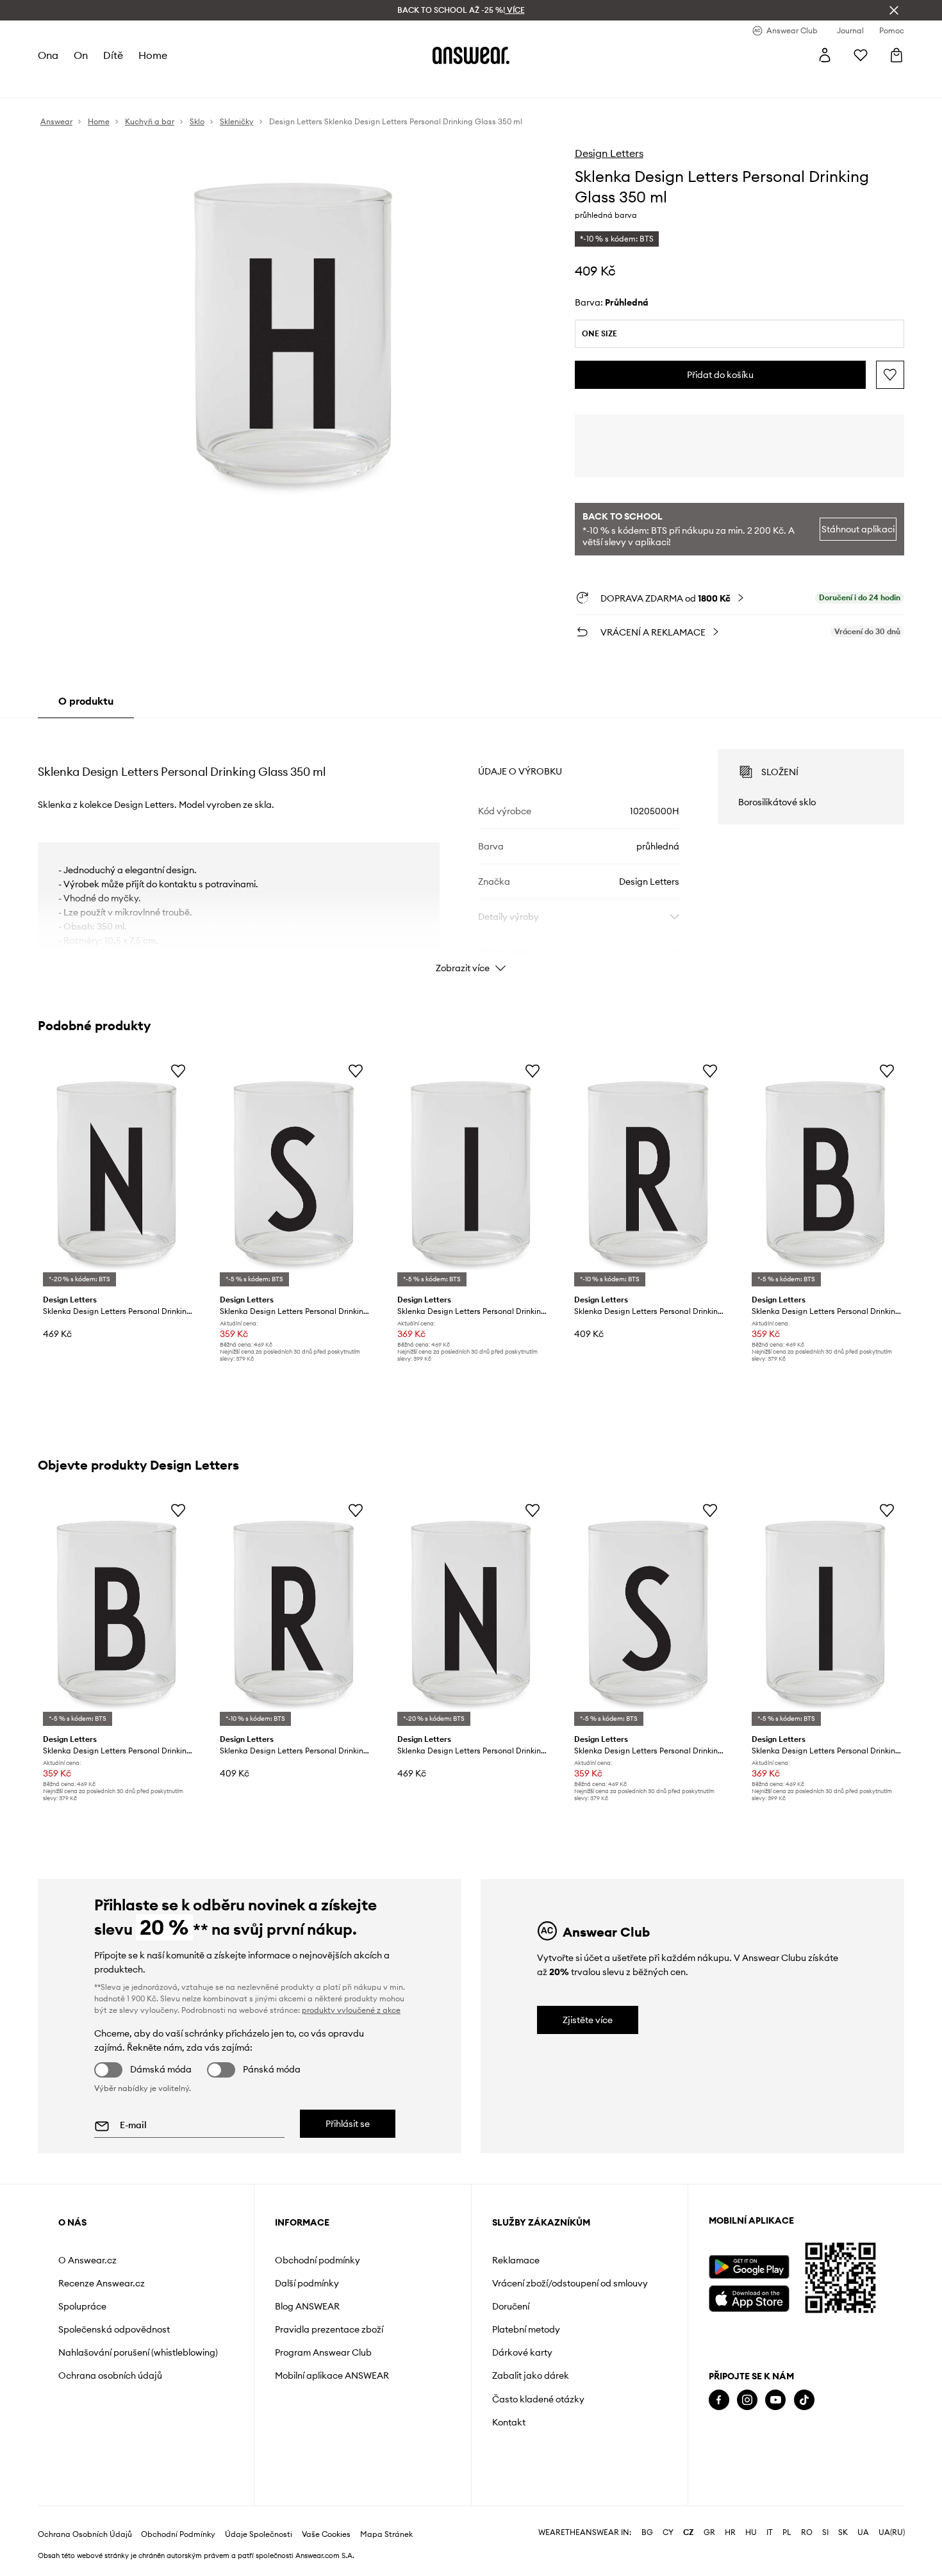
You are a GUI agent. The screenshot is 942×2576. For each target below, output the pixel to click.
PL (787, 2532)
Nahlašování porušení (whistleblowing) (138, 2352)
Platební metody (526, 2329)
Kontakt (509, 2422)
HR (730, 2532)
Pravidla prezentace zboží (329, 2329)
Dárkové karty (522, 2352)
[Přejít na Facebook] (719, 2400)
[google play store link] (749, 2267)
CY (668, 2532)
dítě (113, 55)
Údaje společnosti (259, 2534)
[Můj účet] (825, 55)
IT (770, 2532)
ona (48, 55)
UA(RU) (892, 2532)
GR (709, 2532)
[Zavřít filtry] (894, 10)
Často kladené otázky (538, 2399)
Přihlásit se (348, 2124)
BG (647, 2532)
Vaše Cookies (326, 2534)
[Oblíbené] (861, 55)
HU (751, 2532)
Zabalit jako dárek (531, 2375)
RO (807, 2532)
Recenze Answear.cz (102, 2283)
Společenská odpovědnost (114, 2329)
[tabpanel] (471, 849)
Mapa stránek (386, 2534)
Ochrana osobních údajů (110, 2375)
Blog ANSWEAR (307, 2306)
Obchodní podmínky (318, 2260)
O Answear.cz (87, 2260)
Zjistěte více (588, 2020)
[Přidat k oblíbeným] (890, 375)
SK (843, 2532)
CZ (689, 2532)
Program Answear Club (323, 2352)
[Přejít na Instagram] (747, 2400)
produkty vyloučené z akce (351, 2010)
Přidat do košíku (720, 375)
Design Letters (609, 153)
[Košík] (897, 55)
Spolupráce (82, 2306)
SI (825, 2532)
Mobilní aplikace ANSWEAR (332, 2375)
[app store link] (749, 2297)
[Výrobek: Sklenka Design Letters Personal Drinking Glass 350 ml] (117, 1173)
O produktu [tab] (86, 701)
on (81, 55)
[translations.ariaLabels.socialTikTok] (804, 2400)
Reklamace (516, 2260)
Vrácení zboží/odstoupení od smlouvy (570, 2283)
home (153, 55)
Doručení (511, 2306)
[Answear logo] (471, 55)
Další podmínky (307, 2283)
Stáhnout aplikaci (858, 529)
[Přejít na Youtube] (775, 2400)
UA (863, 2532)
